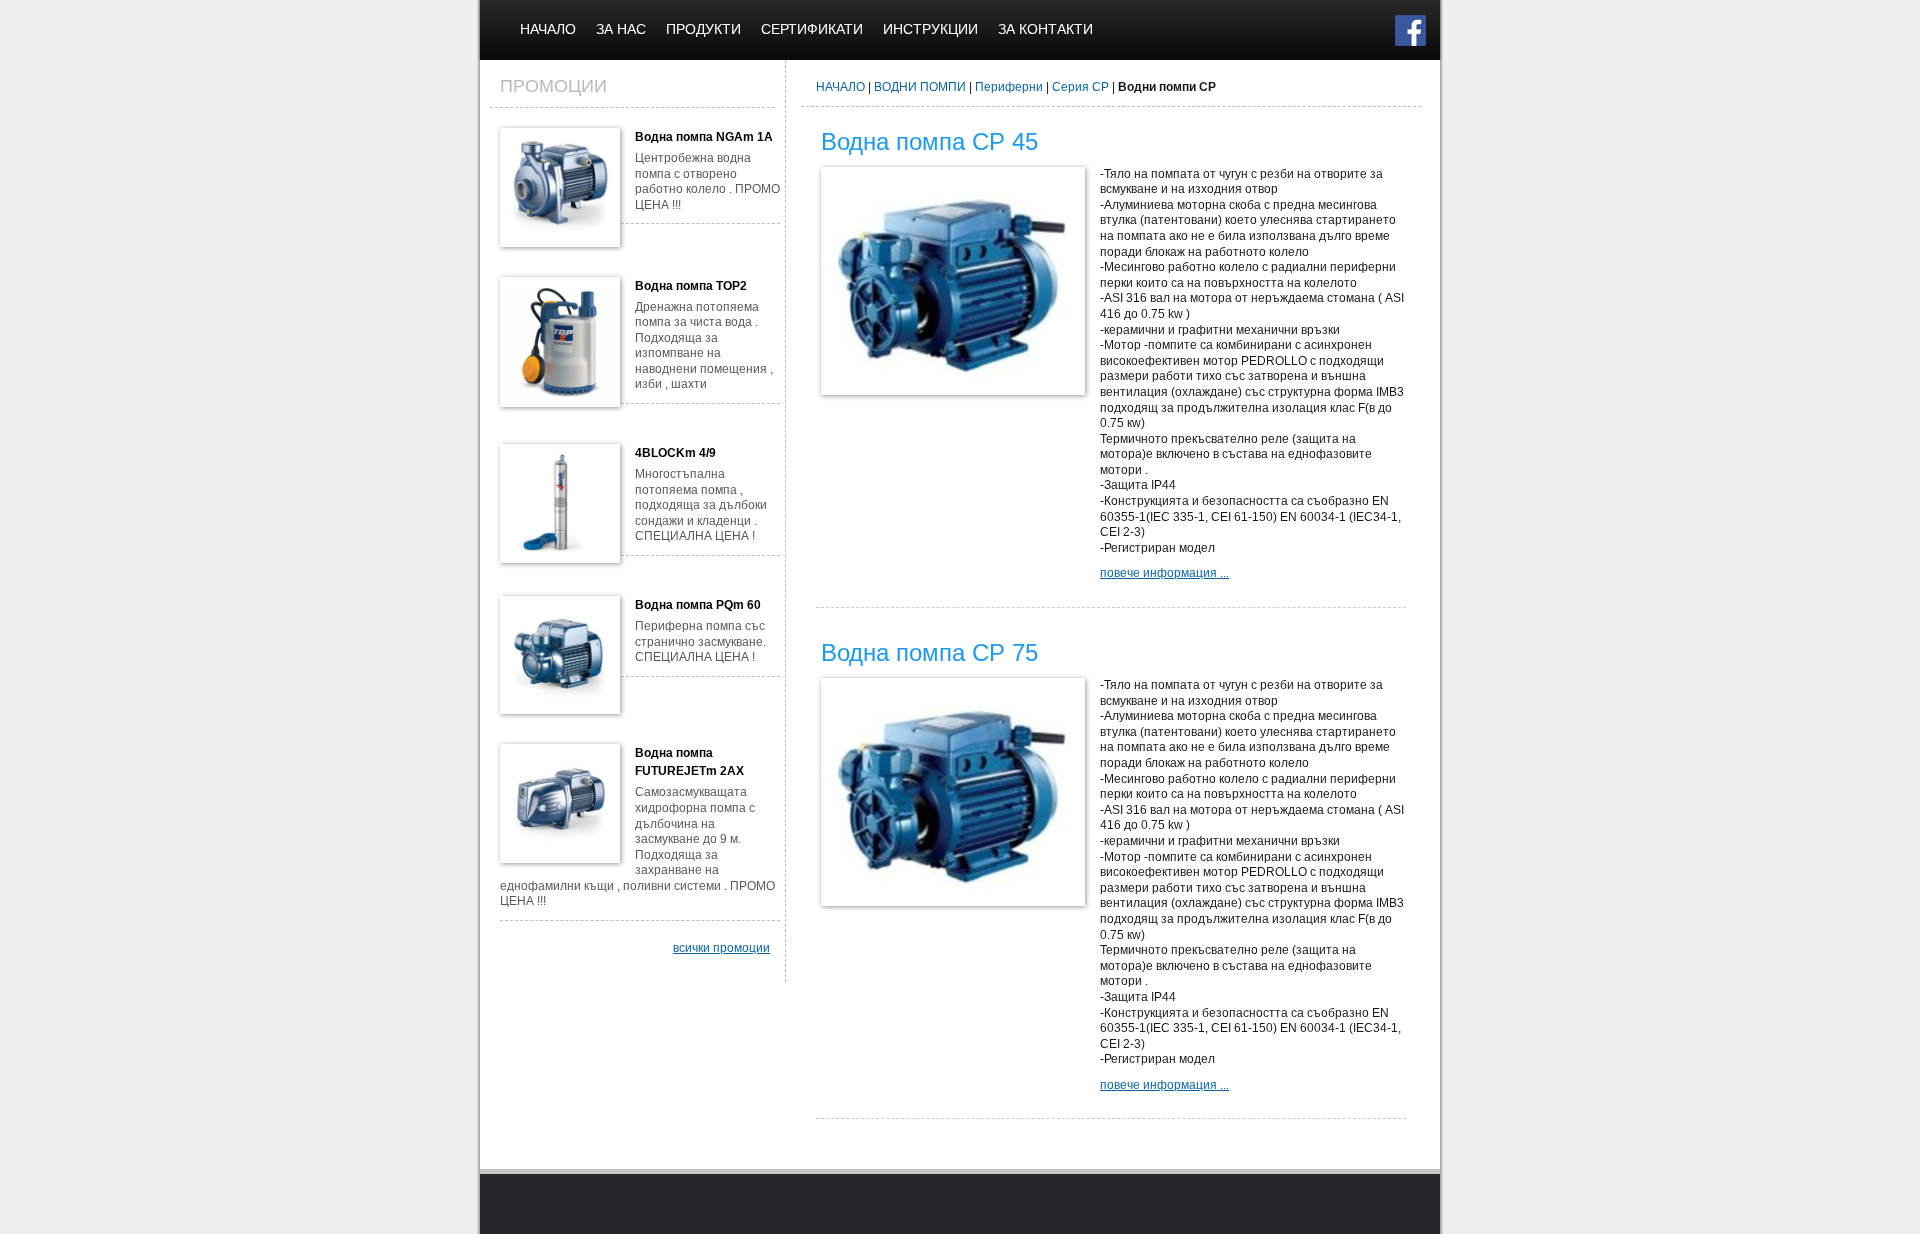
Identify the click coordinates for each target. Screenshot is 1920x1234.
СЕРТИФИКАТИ (812, 29)
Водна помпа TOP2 (691, 286)
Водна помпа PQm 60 (698, 605)
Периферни (1009, 87)
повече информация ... (1164, 573)
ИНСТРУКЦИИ (930, 29)
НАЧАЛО (548, 29)
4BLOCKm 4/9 (675, 453)
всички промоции (721, 948)
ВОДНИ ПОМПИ (920, 87)
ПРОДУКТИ (703, 29)
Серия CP (1080, 87)
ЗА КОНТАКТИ (1045, 29)
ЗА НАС (621, 29)
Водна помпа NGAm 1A (704, 137)
